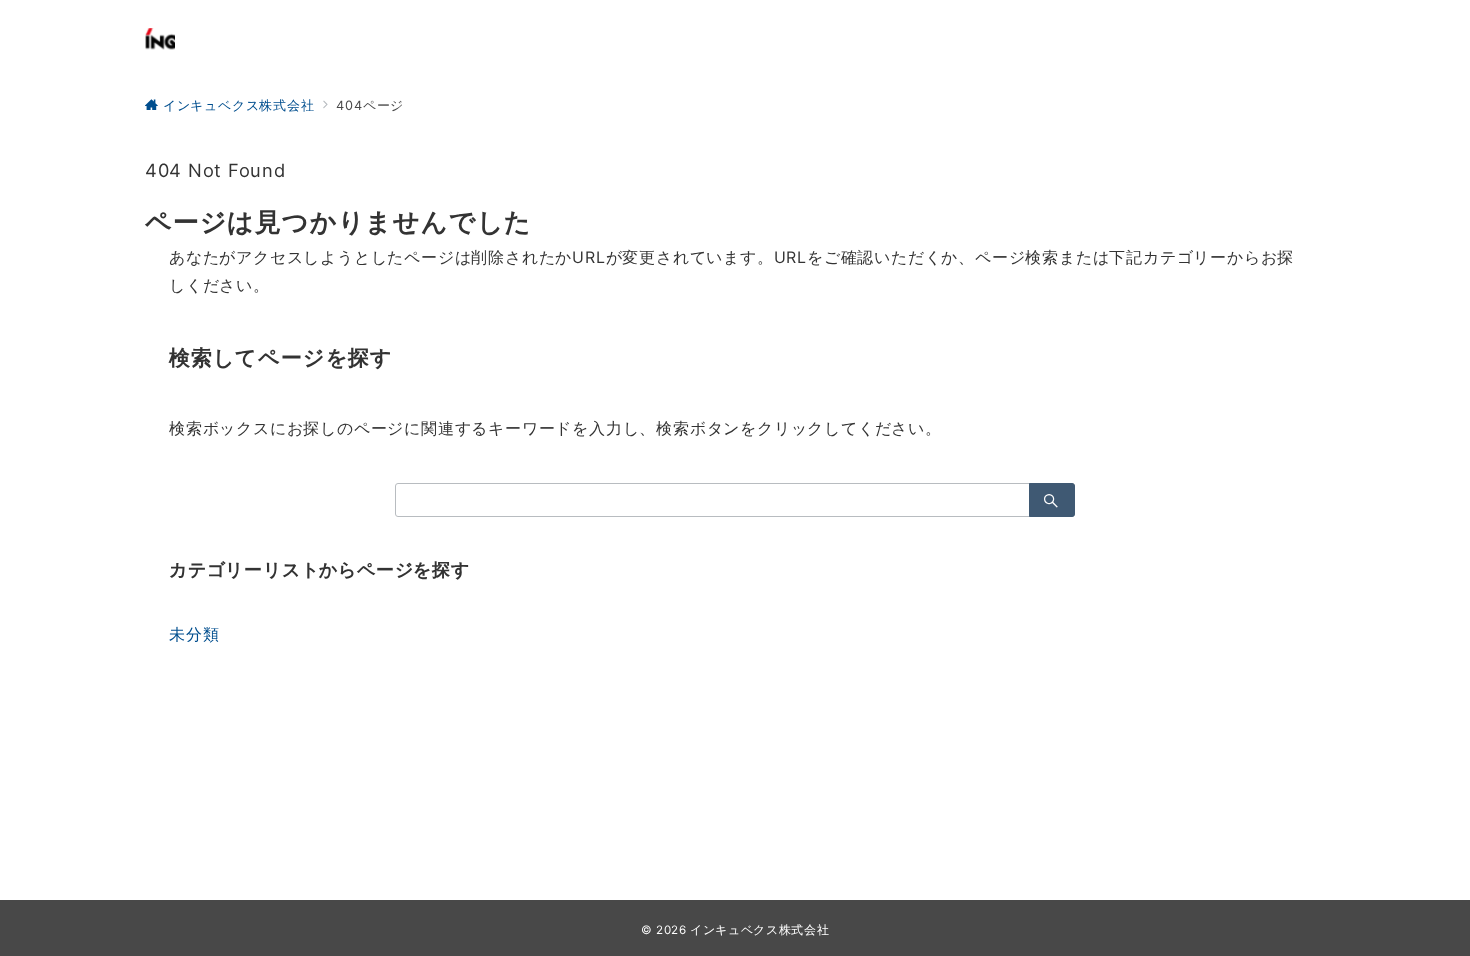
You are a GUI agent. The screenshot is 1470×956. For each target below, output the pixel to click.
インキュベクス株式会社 (759, 930)
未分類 (194, 634)
